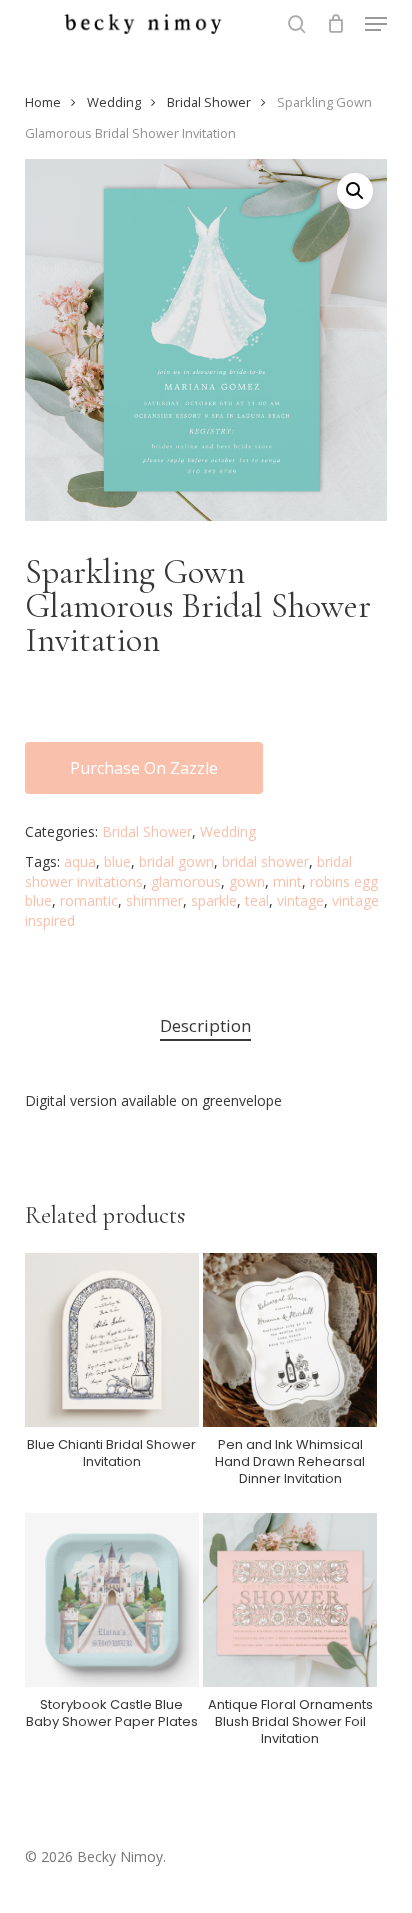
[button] (376, 24)
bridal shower (265, 861)
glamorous (186, 881)
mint (287, 881)
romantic (89, 900)
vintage (300, 900)
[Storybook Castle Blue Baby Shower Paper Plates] (112, 1600)
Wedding (114, 102)
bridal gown (176, 861)
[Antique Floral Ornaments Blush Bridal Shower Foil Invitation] (290, 1600)
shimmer (154, 900)
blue (117, 861)
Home (43, 102)
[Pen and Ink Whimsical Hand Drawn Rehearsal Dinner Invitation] (290, 1340)
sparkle (214, 900)
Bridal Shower (209, 102)
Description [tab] (205, 1025)
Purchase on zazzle (144, 768)
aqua (80, 861)
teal (257, 900)
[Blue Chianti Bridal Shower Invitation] (112, 1340)
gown (247, 881)
